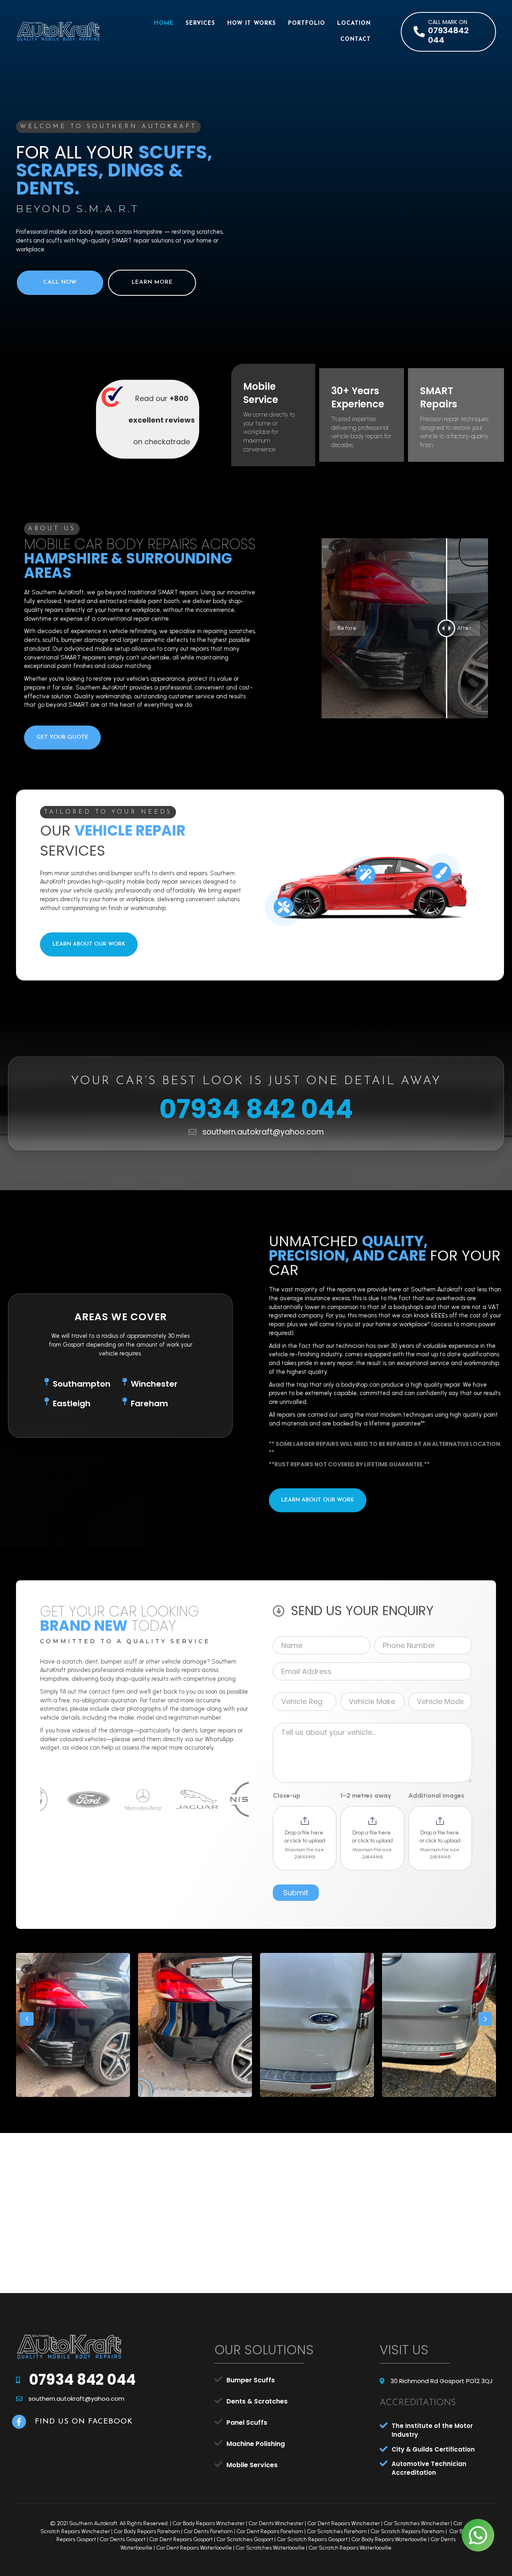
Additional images (436, 1795)
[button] (448, 32)
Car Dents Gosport (123, 2539)
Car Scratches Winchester (417, 2523)
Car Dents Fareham (208, 2531)
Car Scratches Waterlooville (270, 2548)
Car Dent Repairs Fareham (270, 2531)
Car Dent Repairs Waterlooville (194, 2548)
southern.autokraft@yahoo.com (263, 1132)
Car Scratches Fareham (337, 2531)
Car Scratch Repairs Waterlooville (350, 2548)
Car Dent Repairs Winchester (344, 2523)
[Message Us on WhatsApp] (478, 2535)
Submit (296, 1893)
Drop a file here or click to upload (305, 1837)
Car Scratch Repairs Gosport (312, 2539)
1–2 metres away (366, 1795)
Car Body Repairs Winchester (209, 2523)
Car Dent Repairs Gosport (181, 2539)
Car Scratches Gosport (245, 2539)
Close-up (287, 1795)
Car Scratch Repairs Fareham (407, 2531)
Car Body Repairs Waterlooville (389, 2539)
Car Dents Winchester (276, 2523)
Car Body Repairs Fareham (147, 2531)
